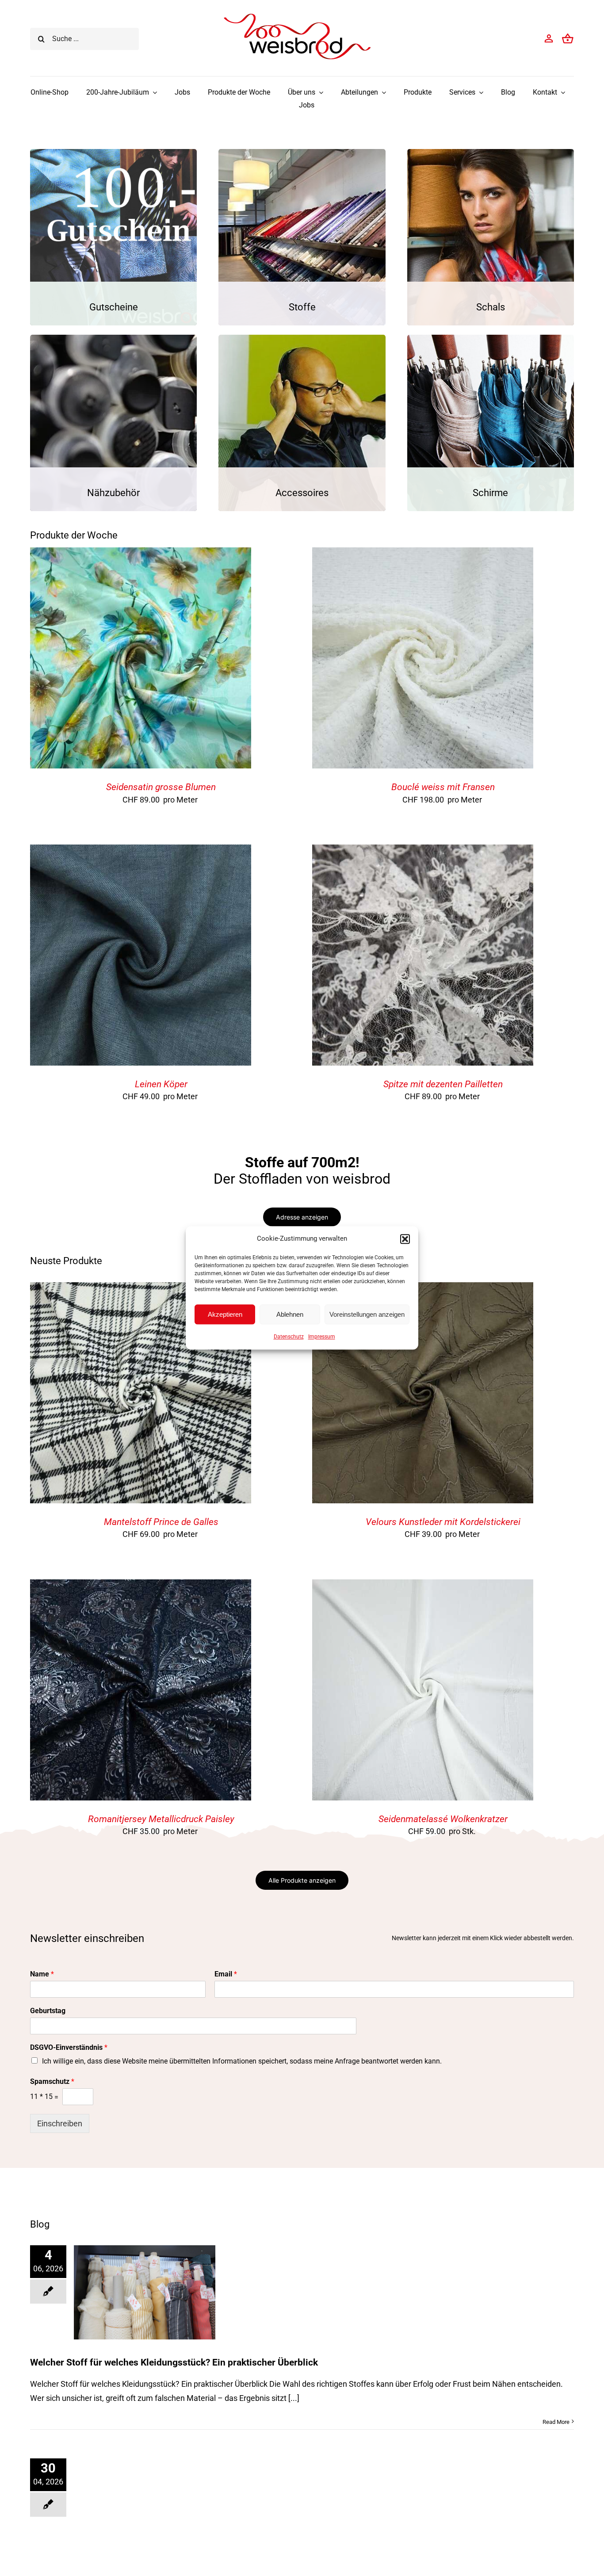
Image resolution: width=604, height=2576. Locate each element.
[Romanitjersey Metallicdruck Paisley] (141, 1586)
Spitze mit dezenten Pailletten (443, 1084)
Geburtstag (48, 2011)
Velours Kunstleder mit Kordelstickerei (443, 1522)
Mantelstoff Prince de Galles (161, 1522)
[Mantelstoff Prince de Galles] (141, 1289)
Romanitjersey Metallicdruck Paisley (161, 1819)
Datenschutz (289, 1337)
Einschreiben (60, 2123)
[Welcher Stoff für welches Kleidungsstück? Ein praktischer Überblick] (145, 2292)
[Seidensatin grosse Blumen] (141, 554)
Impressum (322, 1337)
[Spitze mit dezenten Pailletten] (423, 851)
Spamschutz (52, 2081)
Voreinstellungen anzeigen (367, 1314)
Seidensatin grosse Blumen (161, 787)
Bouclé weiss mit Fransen (443, 787)
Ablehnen (290, 1314)
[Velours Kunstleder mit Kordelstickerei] (423, 1289)
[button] (405, 1239)
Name (42, 1974)
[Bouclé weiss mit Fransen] (423, 554)
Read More (556, 2422)
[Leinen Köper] (141, 851)
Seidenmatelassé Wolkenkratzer (443, 1819)
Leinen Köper (161, 1084)
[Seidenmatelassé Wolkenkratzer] (423, 1586)
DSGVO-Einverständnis (69, 2047)
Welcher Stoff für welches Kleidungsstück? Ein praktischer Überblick (174, 2362)
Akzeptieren (225, 1314)
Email (226, 1974)
